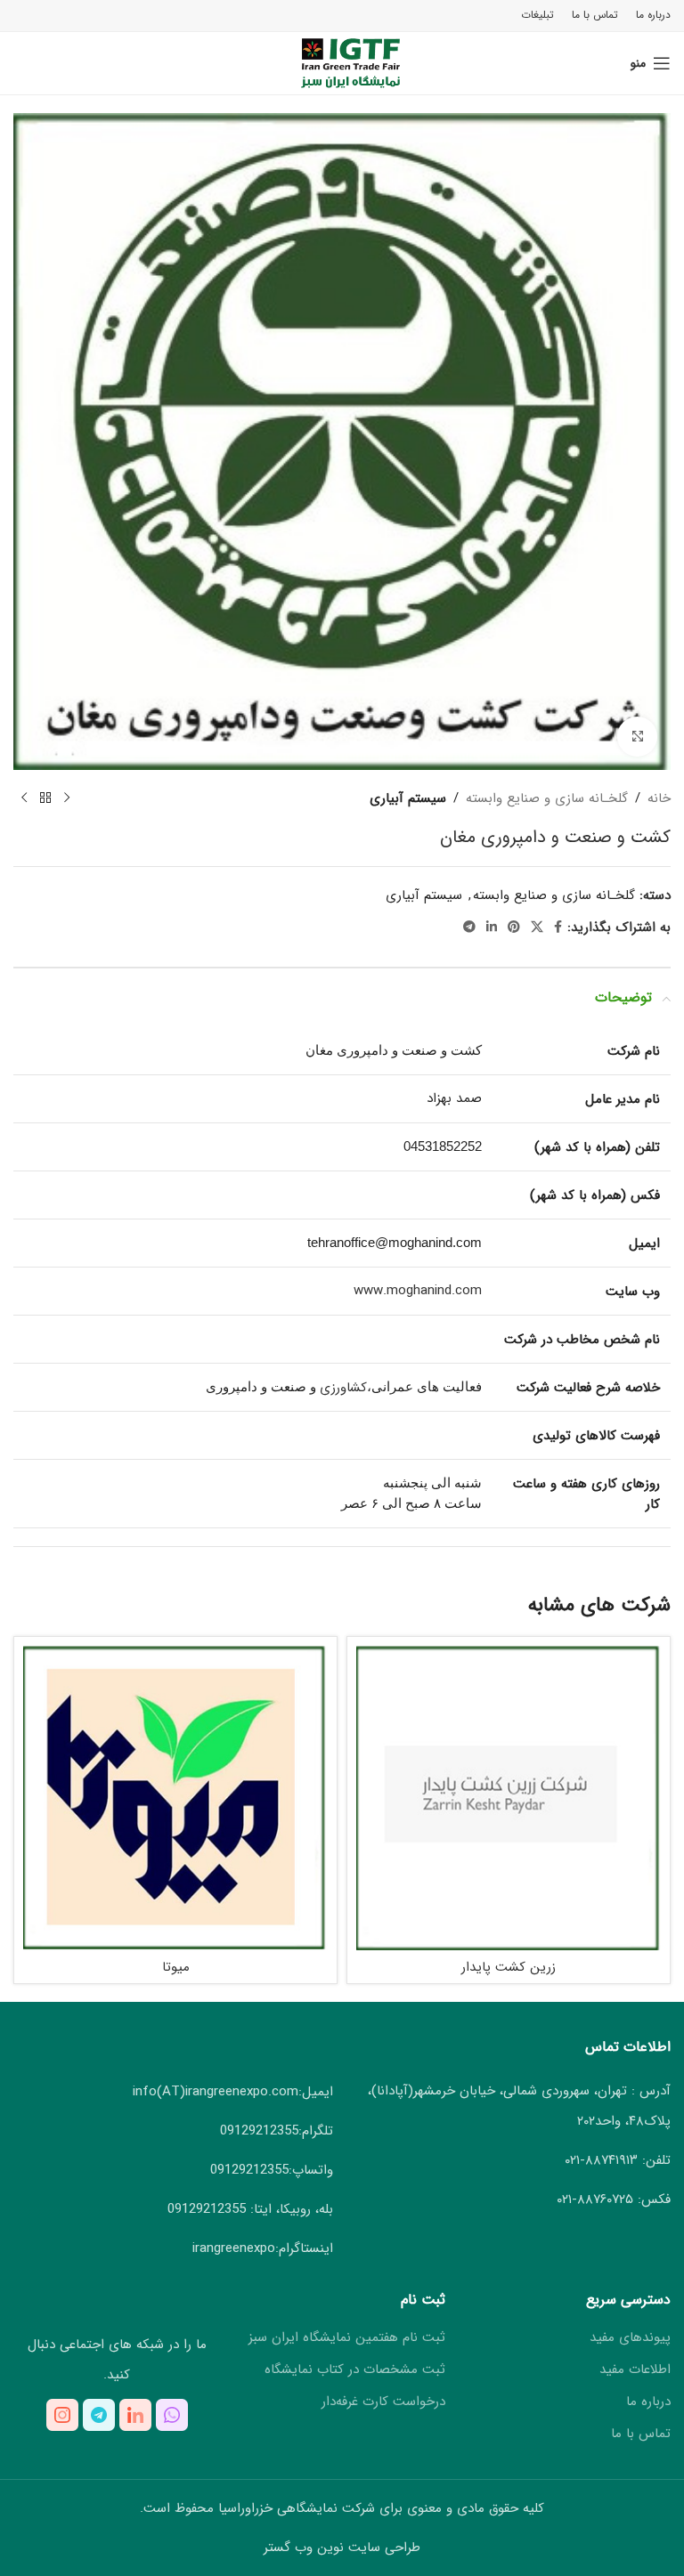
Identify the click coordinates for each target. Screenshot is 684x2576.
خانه (659, 798)
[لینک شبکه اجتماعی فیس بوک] (558, 928)
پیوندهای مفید (630, 2338)
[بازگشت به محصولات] (45, 798)
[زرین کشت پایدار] (509, 1798)
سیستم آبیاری (408, 798)
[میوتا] (175, 1798)
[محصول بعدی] (24, 798)
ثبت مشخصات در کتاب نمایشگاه (355, 2370)
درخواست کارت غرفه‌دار (383, 2402)
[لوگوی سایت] (342, 62)
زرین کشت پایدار (509, 1967)
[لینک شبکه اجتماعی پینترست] (514, 928)
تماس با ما (641, 2434)
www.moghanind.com (418, 1291)
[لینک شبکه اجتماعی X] (537, 928)
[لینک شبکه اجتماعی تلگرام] (469, 928)
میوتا (176, 1967)
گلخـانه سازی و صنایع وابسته (547, 798)
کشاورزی (343, 1388)
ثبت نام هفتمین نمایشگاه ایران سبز (347, 2338)
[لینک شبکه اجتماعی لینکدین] (492, 928)
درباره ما (648, 2402)
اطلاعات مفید (635, 2370)
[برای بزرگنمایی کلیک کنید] (637, 737)
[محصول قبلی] (67, 798)
